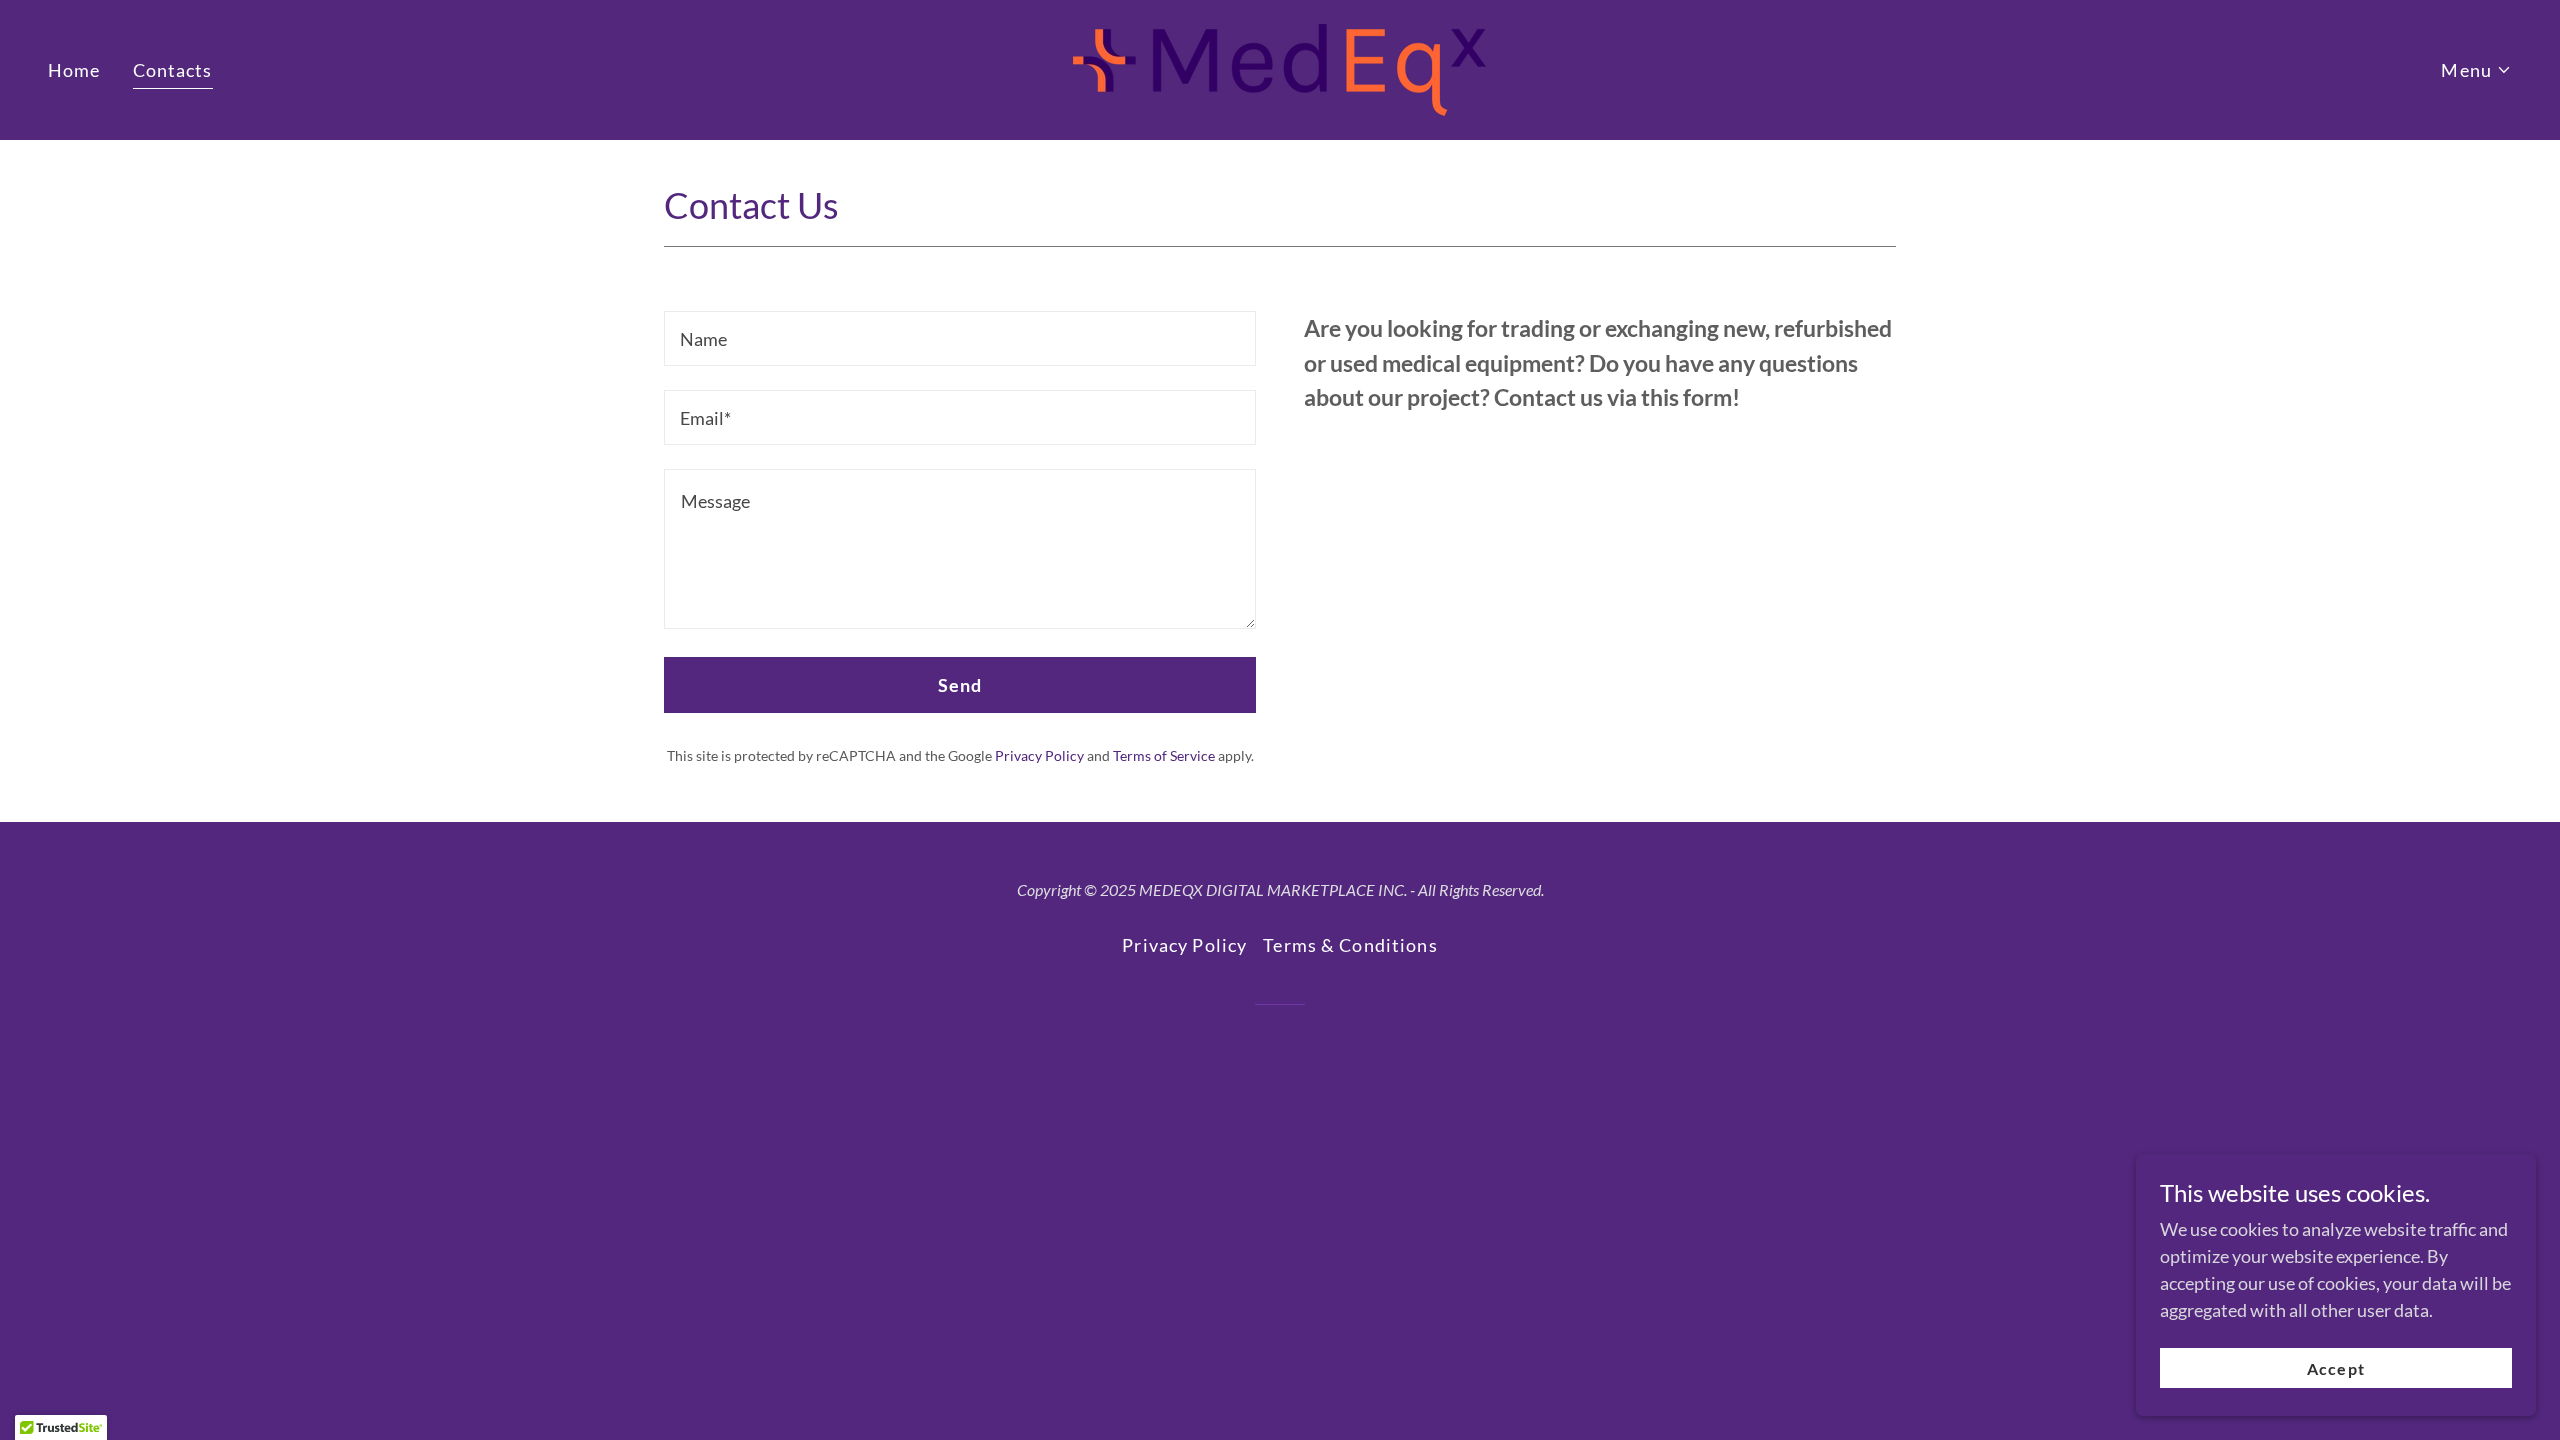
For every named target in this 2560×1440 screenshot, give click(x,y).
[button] (2476, 70)
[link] (1279, 68)
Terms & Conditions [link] (1350, 945)
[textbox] (960, 338)
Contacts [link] (173, 70)
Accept (2335, 1368)
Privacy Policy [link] (1039, 755)
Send (960, 685)
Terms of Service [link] (1164, 755)
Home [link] (74, 70)
